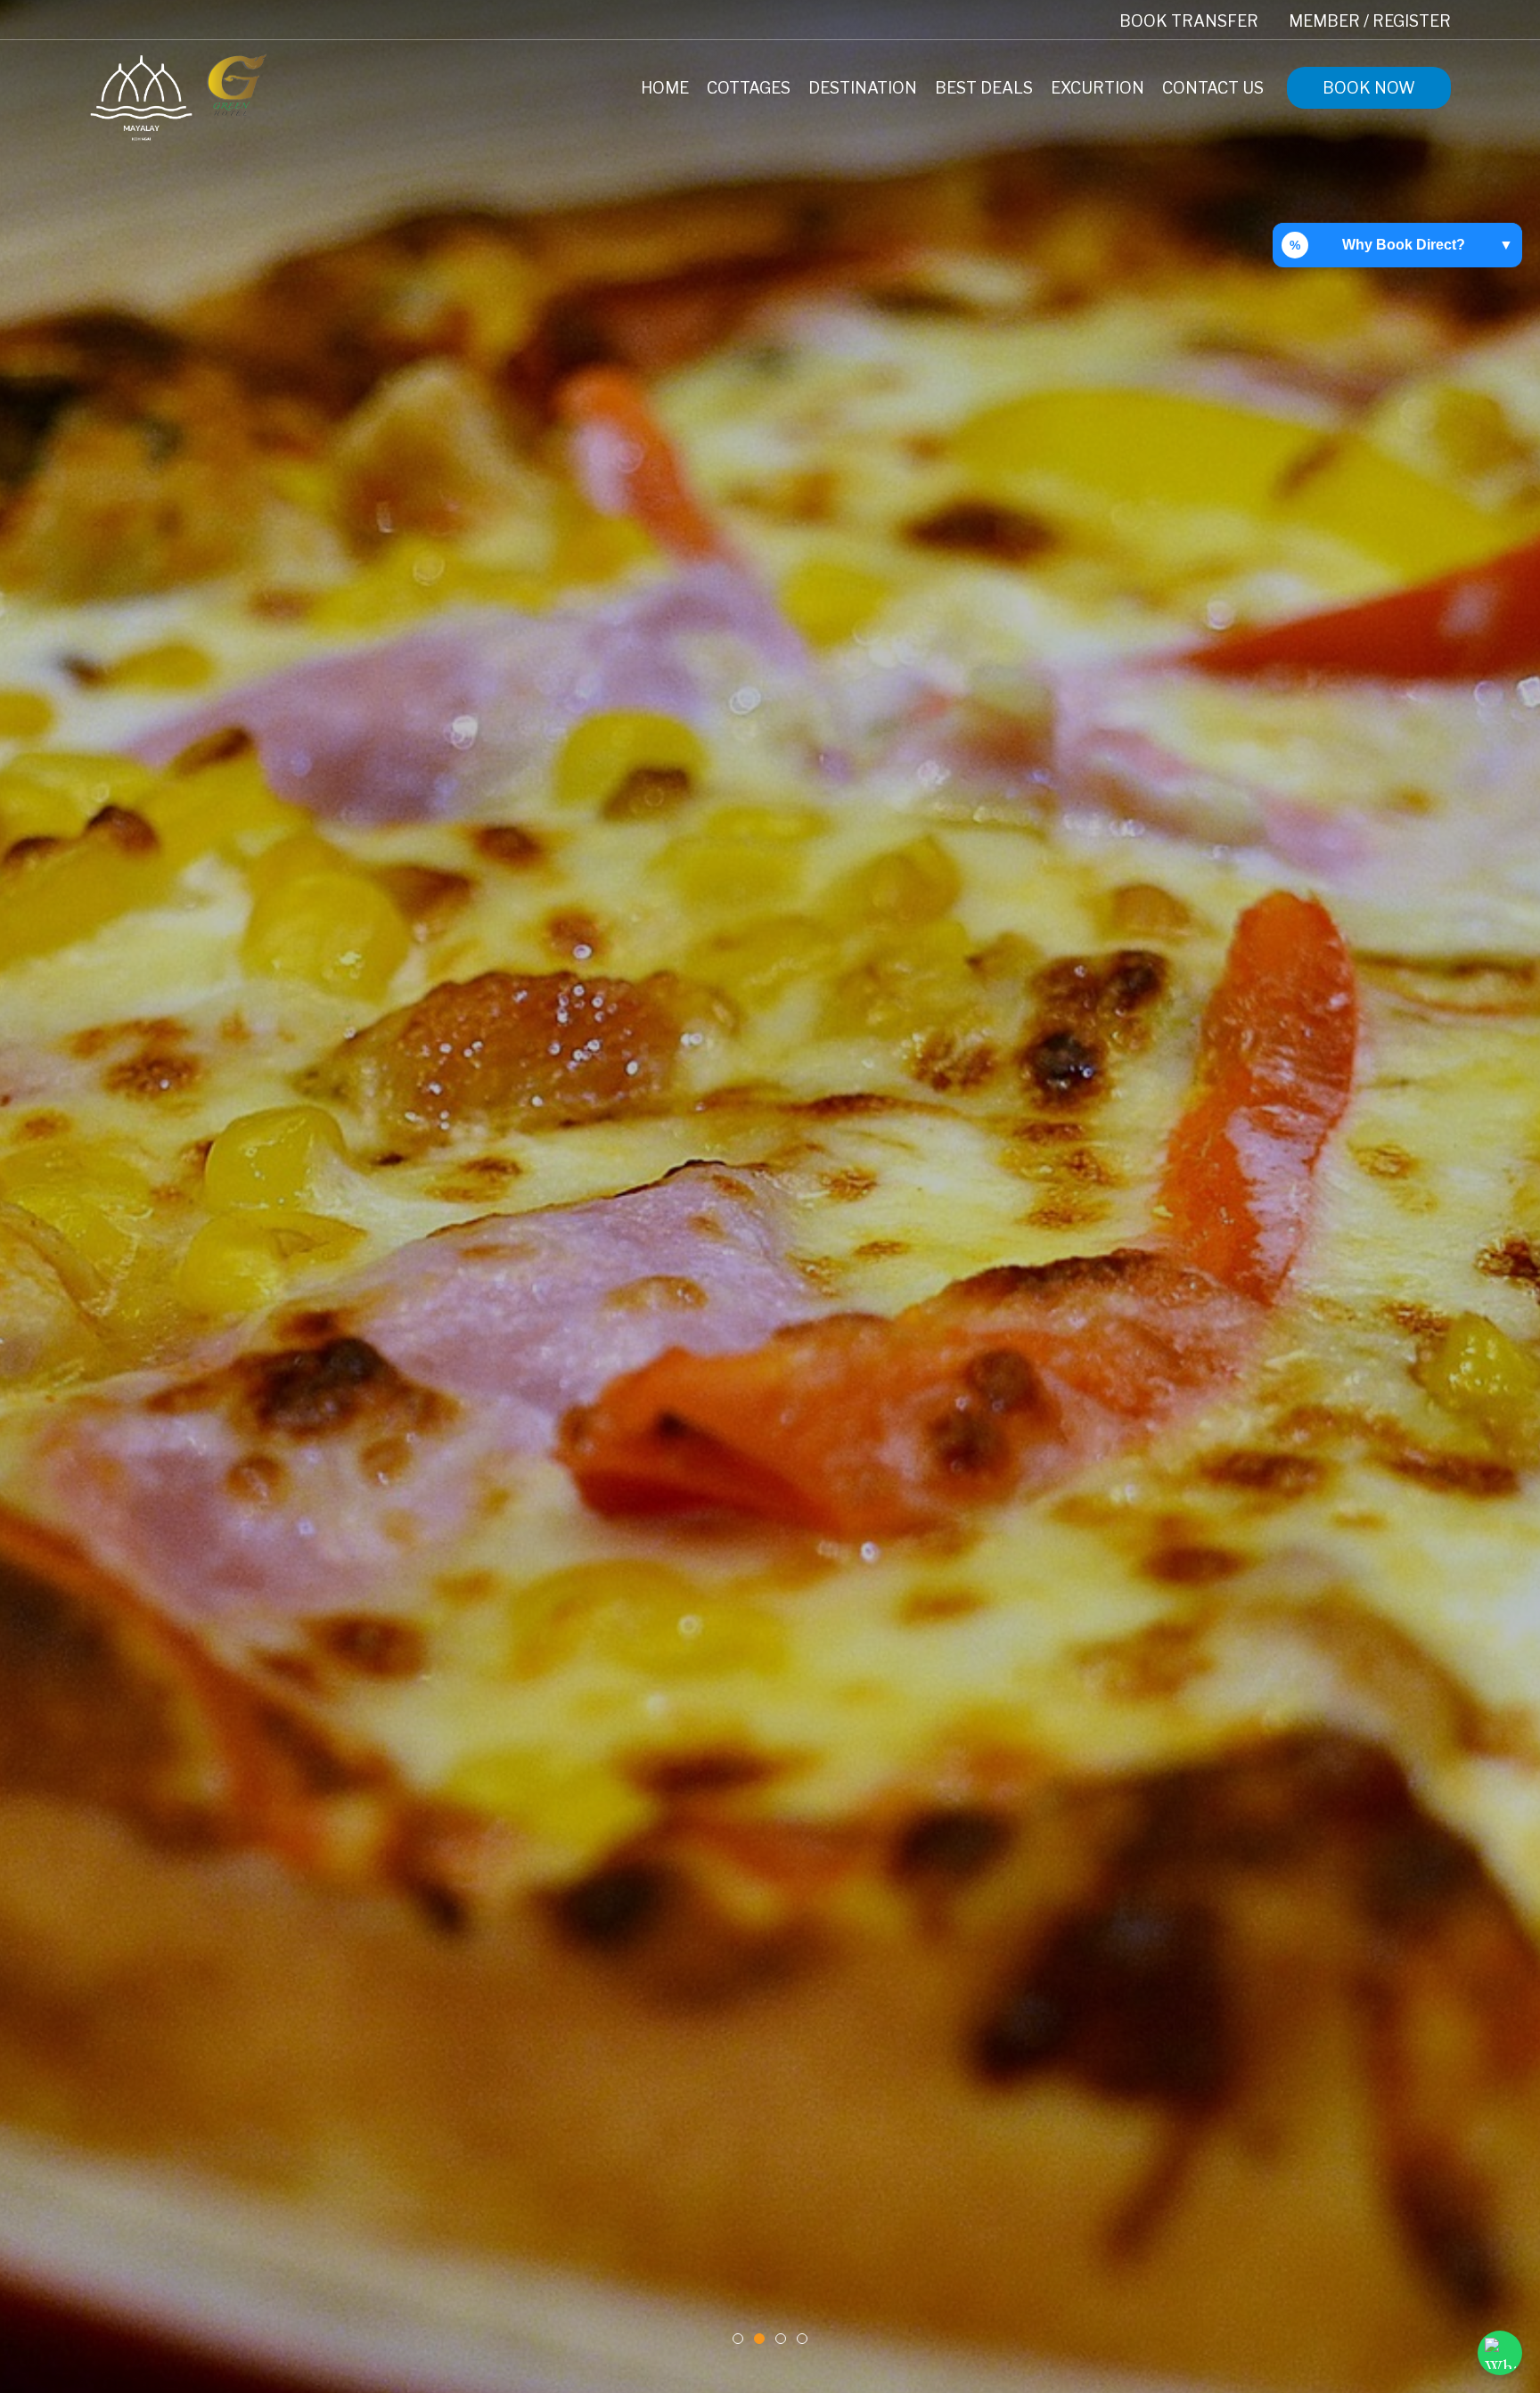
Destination (863, 88)
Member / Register (1370, 21)
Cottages (749, 88)
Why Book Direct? (1401, 245)
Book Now (1369, 88)
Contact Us (1213, 88)
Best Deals (984, 88)
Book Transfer (1189, 21)
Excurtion (1098, 88)
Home (665, 88)
